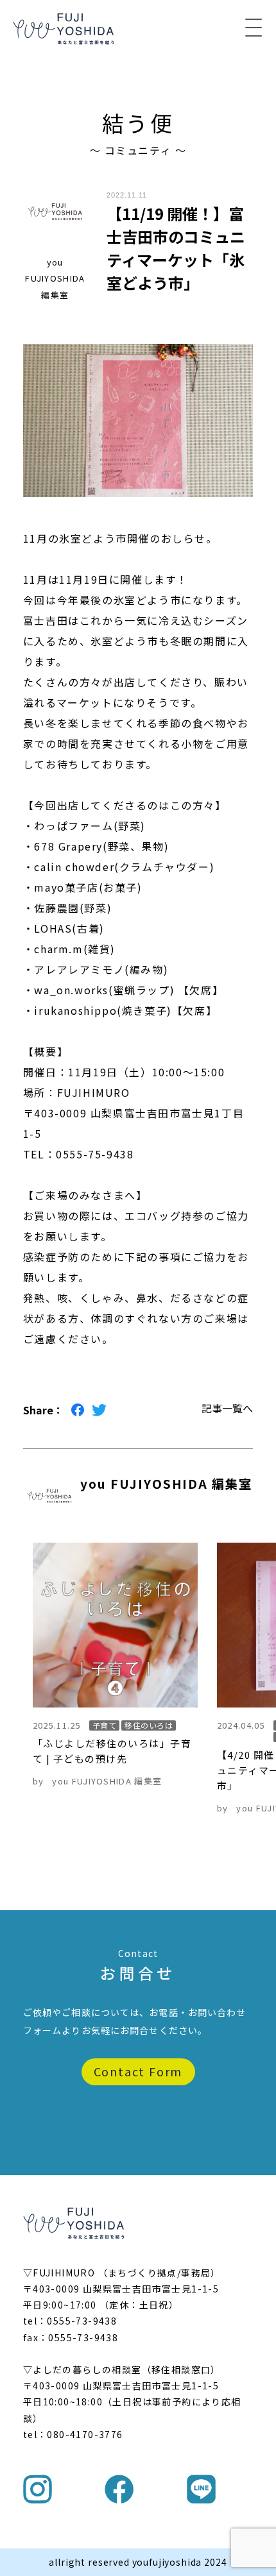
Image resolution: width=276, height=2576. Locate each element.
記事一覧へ (227, 1408)
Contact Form (138, 2071)
